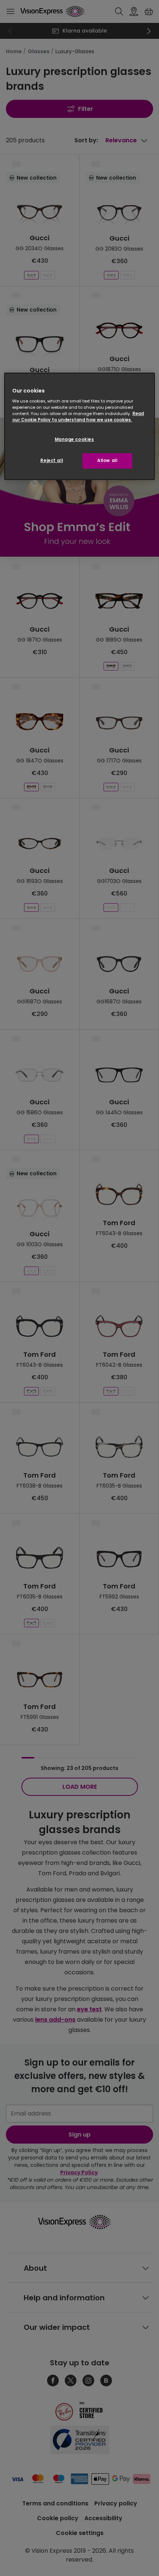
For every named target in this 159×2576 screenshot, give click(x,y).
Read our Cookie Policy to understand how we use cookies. (78, 417)
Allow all (107, 461)
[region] (80, 426)
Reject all (52, 461)
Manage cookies (75, 439)
